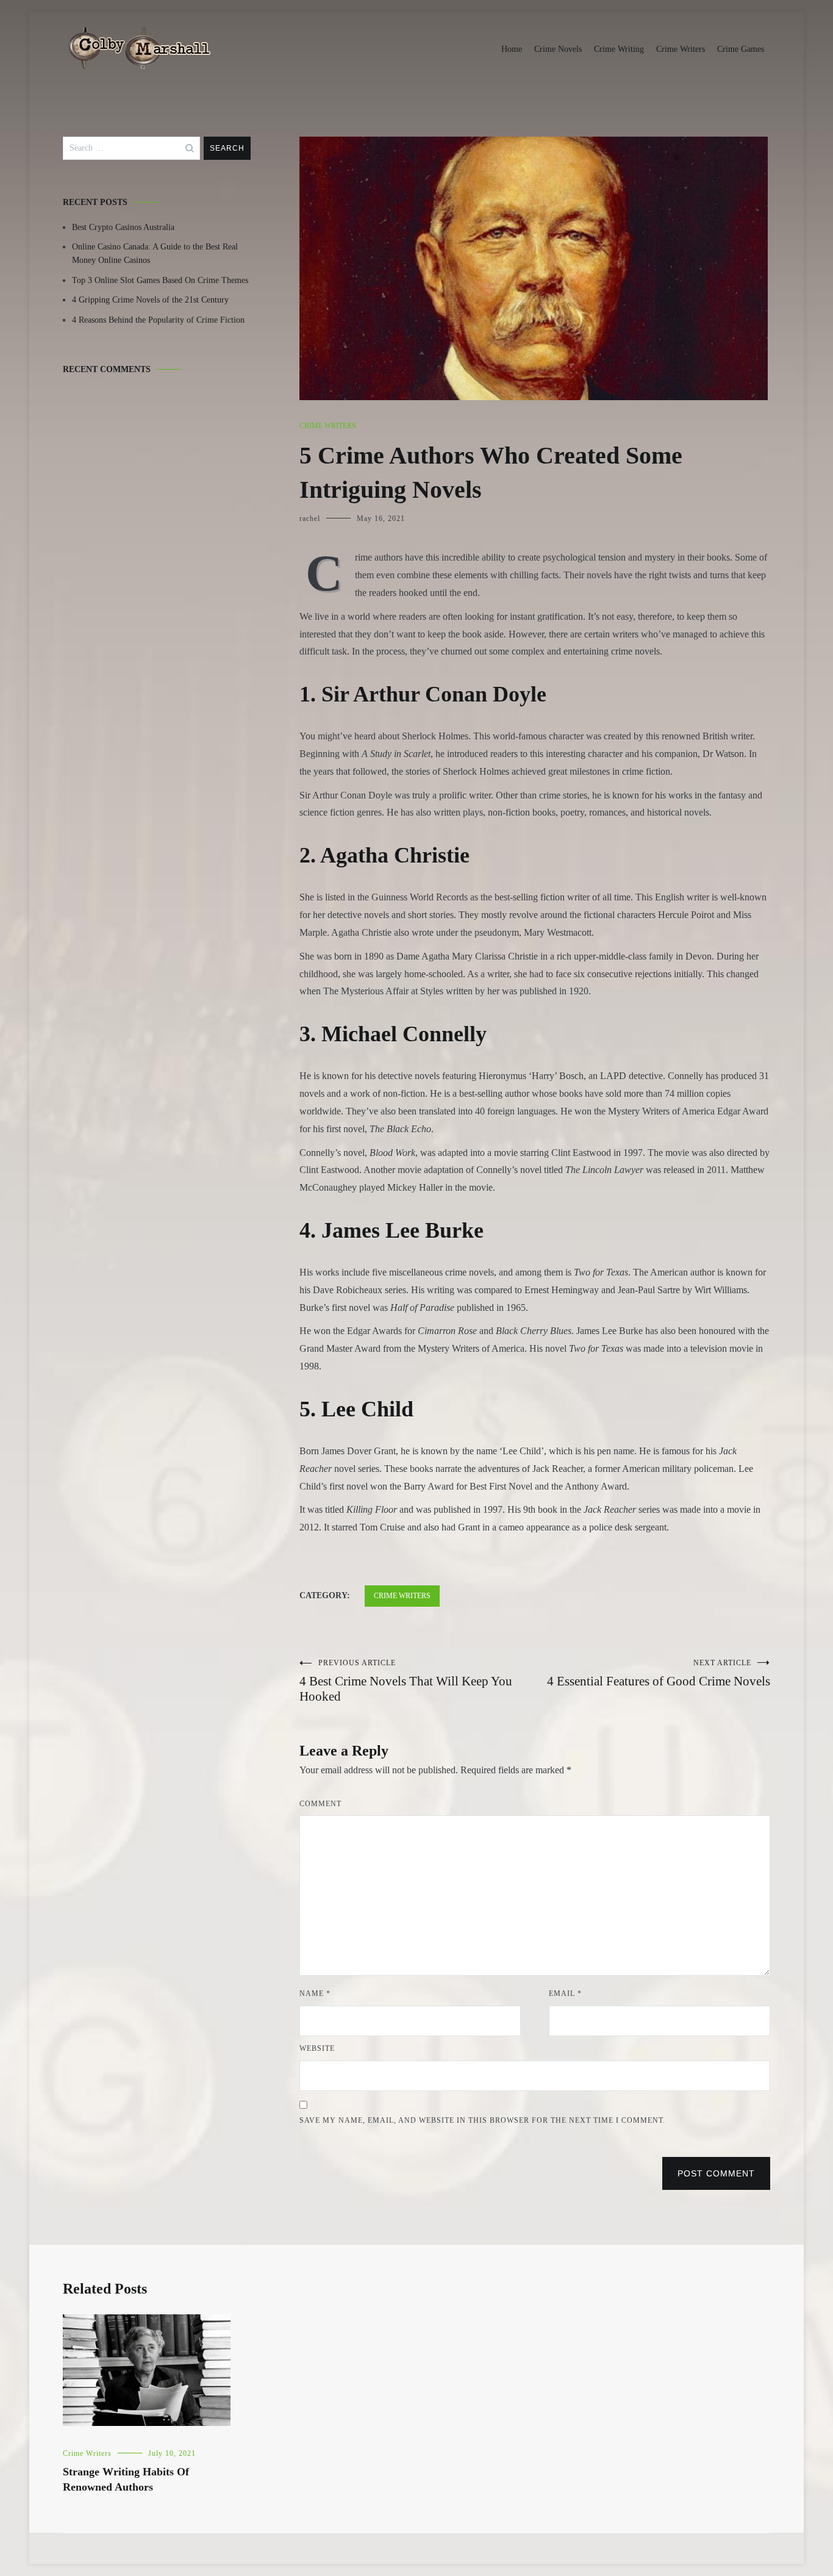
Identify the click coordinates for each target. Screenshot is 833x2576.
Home (512, 49)
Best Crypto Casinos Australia (123, 227)
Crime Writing (619, 49)
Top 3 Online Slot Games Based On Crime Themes (160, 280)
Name (315, 1993)
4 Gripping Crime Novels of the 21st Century (150, 300)
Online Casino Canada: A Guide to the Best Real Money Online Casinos (155, 253)
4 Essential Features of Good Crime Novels (659, 1674)
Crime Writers (681, 49)
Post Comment (716, 2173)
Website (317, 2048)
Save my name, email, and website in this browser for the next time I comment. (482, 2120)
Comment (320, 1804)
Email (565, 1993)
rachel (310, 518)
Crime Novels (558, 49)
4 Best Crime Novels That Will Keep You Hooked (406, 1681)
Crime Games (741, 49)
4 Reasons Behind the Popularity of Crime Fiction (158, 320)
